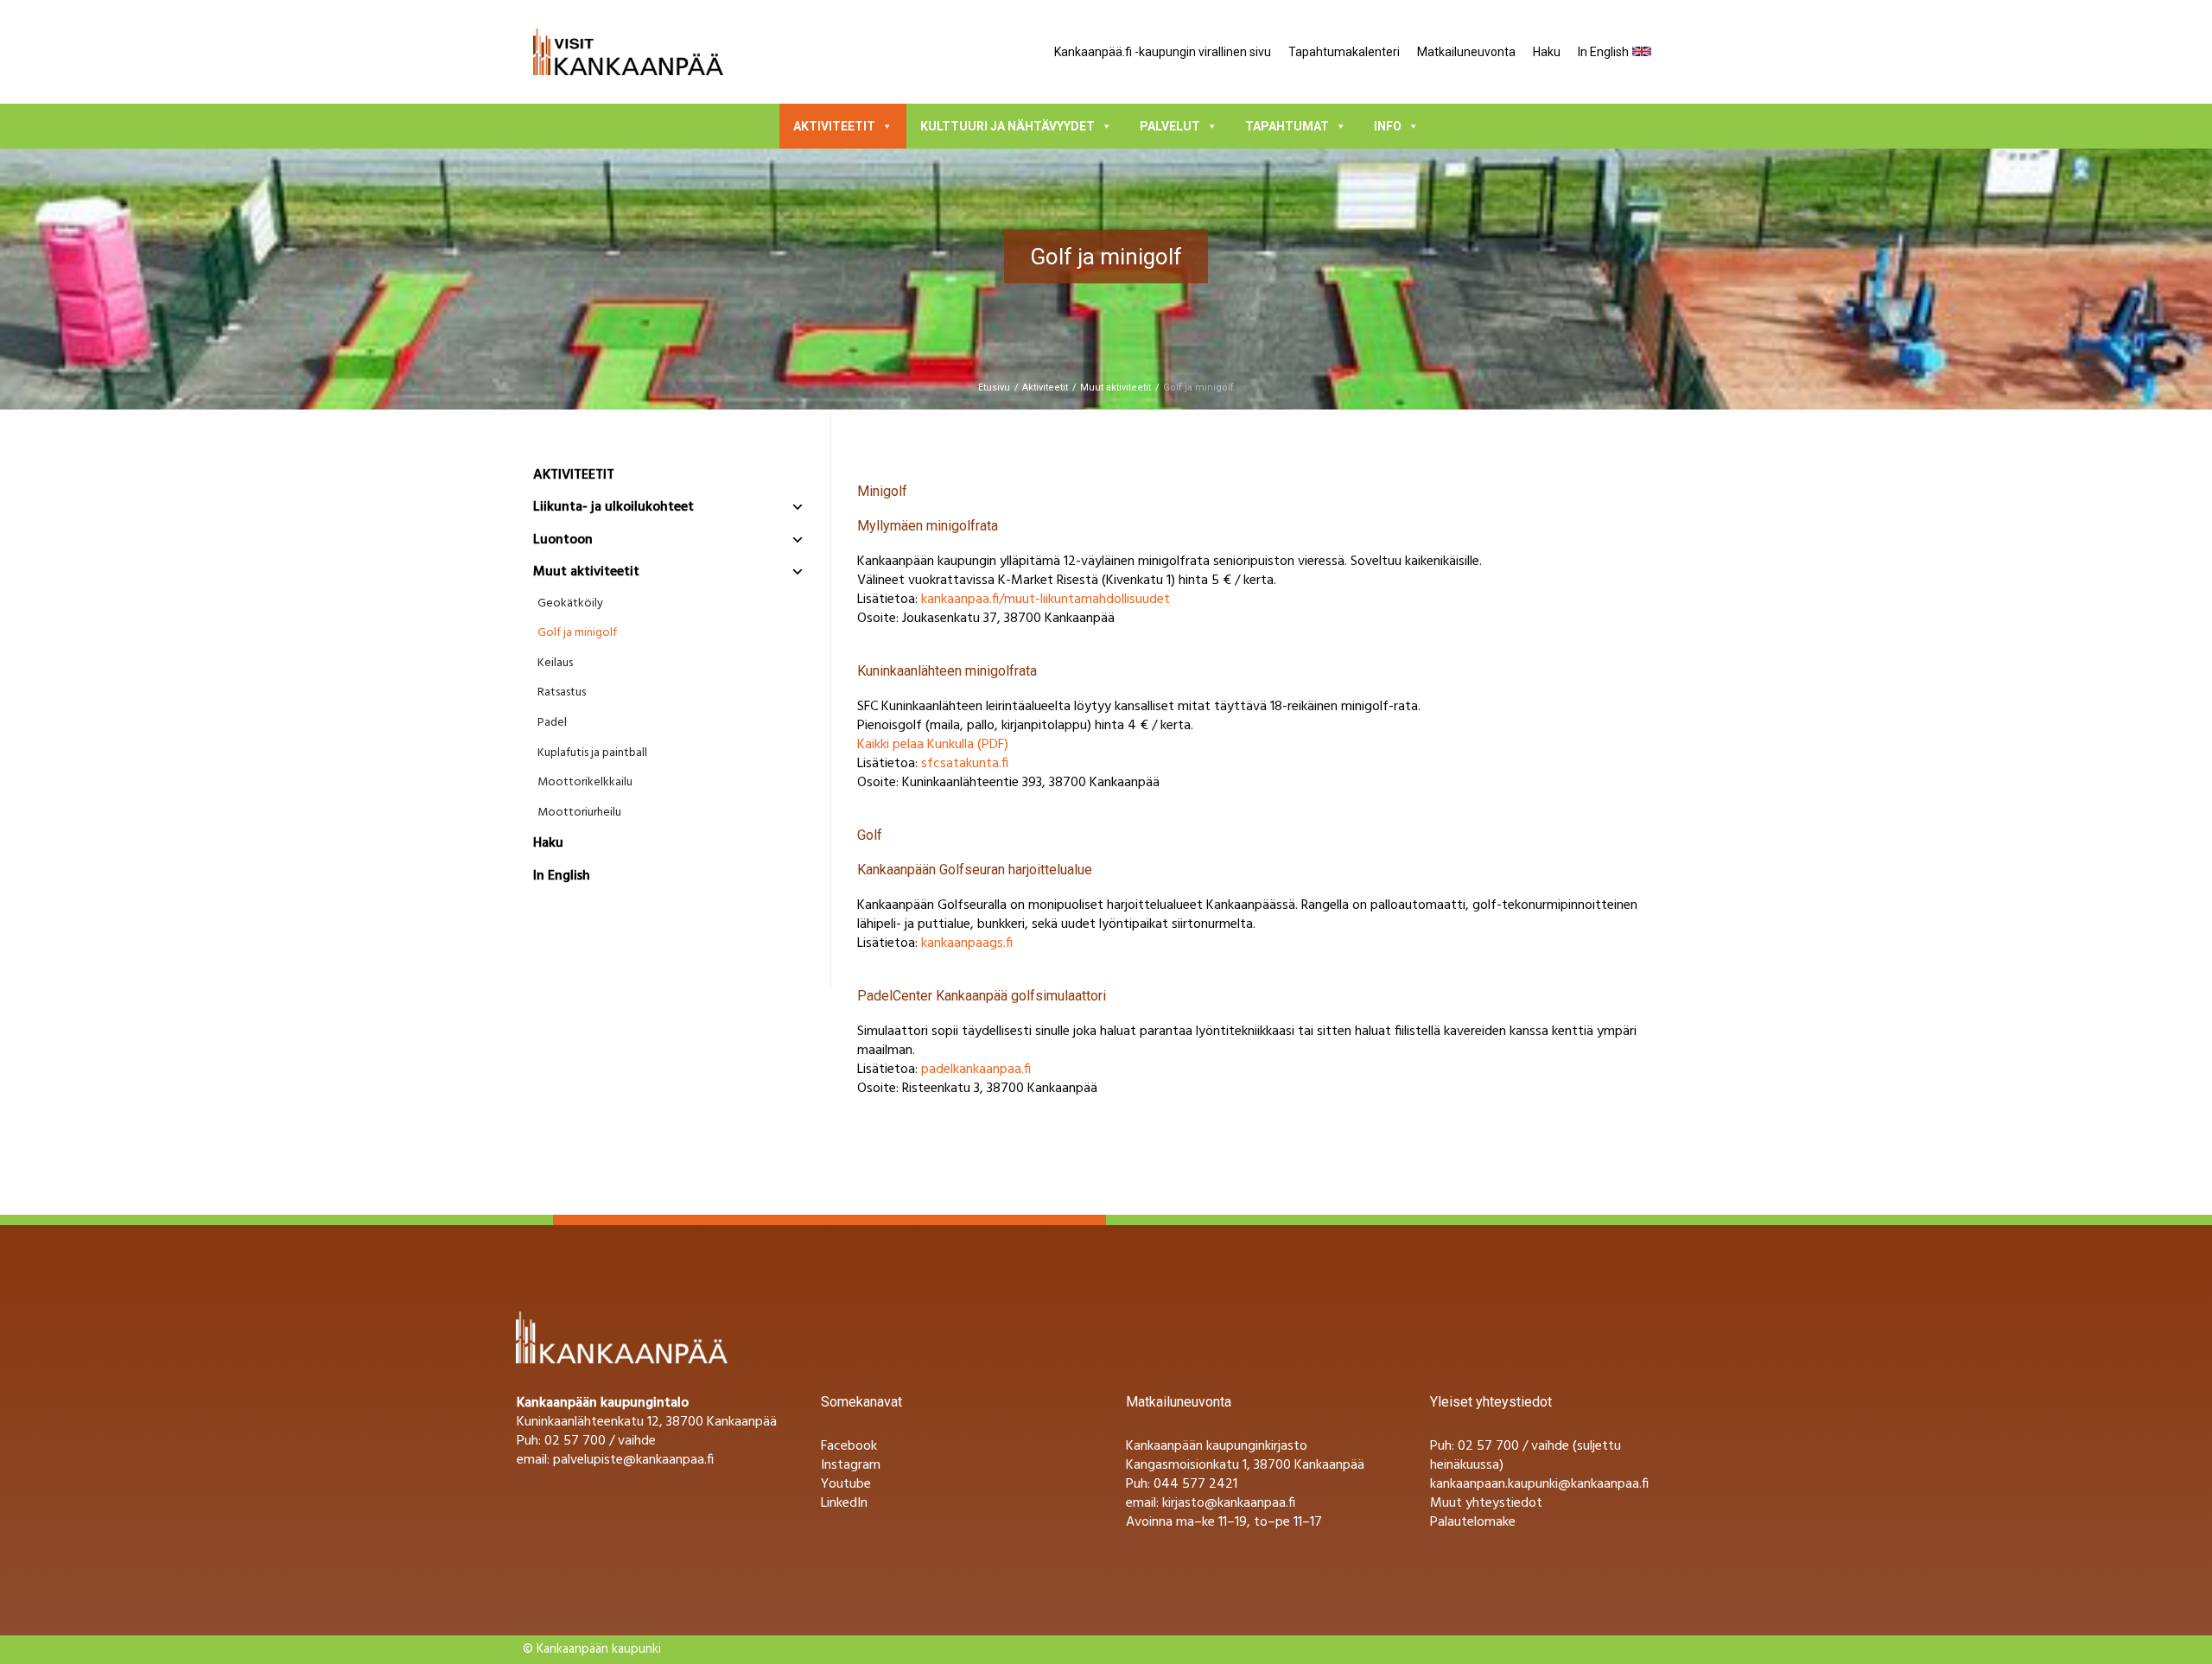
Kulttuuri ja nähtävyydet (1007, 126)
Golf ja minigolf (577, 633)
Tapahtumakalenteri (1344, 52)
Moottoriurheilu (579, 813)
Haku (1547, 52)
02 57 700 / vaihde (600, 1441)
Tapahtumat (1287, 126)
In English (1603, 52)
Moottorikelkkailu (585, 783)
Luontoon (563, 540)
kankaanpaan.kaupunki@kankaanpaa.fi (1539, 1484)
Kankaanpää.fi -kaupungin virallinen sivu (1163, 52)
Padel (552, 723)
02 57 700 (1488, 1446)
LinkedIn (844, 1503)
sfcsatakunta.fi (965, 764)
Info (1388, 126)
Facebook (849, 1446)
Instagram (851, 1465)
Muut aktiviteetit (1116, 387)
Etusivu (994, 387)
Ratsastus (562, 693)
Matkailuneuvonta (1466, 52)
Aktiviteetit (834, 126)
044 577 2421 (1195, 1484)
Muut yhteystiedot (1486, 1503)
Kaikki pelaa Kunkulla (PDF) (933, 745)
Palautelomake (1473, 1522)
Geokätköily (570, 604)
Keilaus (555, 664)
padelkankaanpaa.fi (976, 1070)
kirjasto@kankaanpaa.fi (1229, 1503)
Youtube (846, 1484)
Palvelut (1170, 126)
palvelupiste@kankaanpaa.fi (633, 1460)
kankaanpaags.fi (967, 943)
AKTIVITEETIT (574, 475)
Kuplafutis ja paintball (592, 753)
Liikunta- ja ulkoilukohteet (613, 507)
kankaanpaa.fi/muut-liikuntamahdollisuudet (1046, 600)
